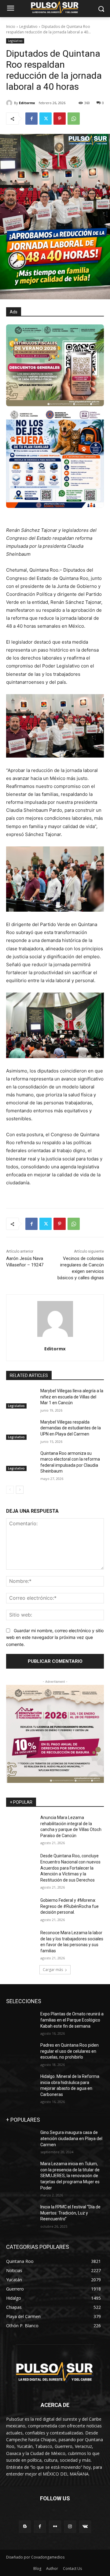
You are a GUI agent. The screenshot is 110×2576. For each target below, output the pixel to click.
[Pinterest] (60, 119)
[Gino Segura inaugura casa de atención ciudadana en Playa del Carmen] (21, 2140)
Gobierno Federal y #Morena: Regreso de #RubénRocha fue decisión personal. (70, 1906)
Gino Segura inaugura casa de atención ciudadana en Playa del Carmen (71, 2138)
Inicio (11, 26)
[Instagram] (70, 2527)
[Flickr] (55, 2527)
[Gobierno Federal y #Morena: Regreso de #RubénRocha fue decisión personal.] (21, 1908)
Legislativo (28, 26)
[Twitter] (46, 119)
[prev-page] (10, 1490)
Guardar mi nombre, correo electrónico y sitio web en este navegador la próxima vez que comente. (55, 1637)
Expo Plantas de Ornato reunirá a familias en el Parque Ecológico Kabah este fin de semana (72, 2020)
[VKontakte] (85, 2527)
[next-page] (20, 1490)
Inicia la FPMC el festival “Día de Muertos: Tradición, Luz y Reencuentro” (70, 2213)
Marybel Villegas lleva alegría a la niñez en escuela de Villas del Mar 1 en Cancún (72, 1397)
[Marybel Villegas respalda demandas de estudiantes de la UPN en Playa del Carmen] (21, 1430)
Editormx (27, 103)
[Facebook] (31, 119)
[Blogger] (25, 2527)
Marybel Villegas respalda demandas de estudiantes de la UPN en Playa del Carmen (71, 1428)
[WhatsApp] (74, 119)
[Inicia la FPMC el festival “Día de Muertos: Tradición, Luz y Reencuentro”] (21, 2214)
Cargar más (53, 1970)
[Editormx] (10, 103)
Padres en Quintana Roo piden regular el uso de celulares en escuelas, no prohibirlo (70, 2051)
